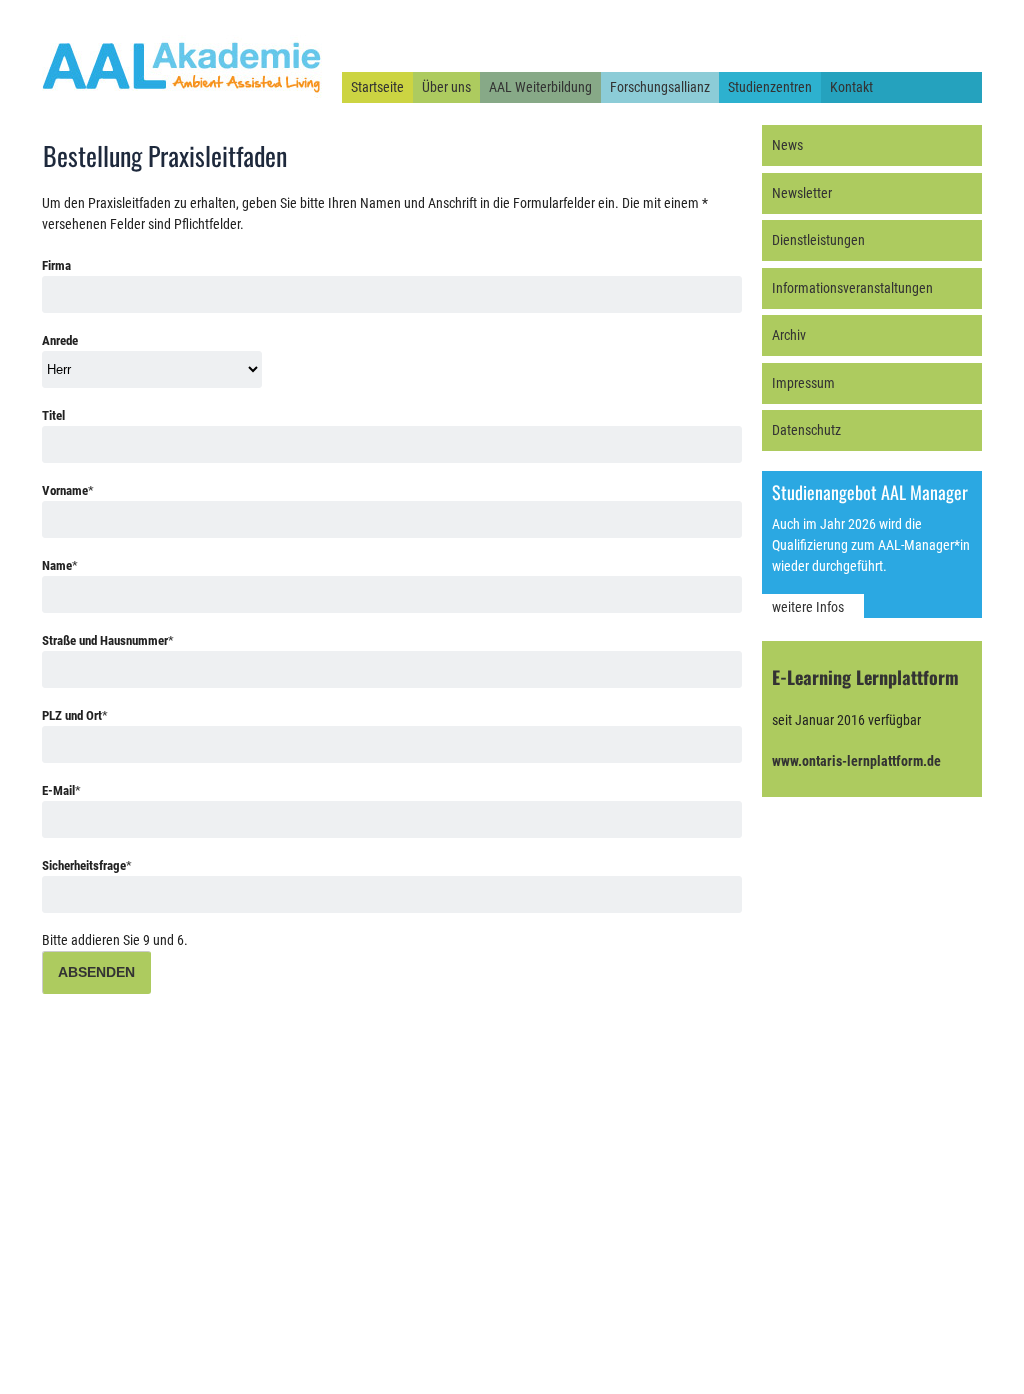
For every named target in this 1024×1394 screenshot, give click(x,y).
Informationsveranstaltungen (852, 288)
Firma (56, 265)
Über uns (446, 87)
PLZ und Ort (75, 715)
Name (60, 565)
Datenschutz (806, 430)
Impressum (803, 383)
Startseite (377, 87)
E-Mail (61, 790)
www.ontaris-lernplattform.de (856, 761)
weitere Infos (808, 607)
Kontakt (851, 87)
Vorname (68, 490)
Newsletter (802, 193)
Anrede (60, 340)
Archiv (789, 335)
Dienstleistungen (818, 240)
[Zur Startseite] (182, 93)
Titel (53, 415)
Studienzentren (770, 87)
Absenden (96, 972)
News (787, 145)
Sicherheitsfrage (87, 865)
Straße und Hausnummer (108, 640)
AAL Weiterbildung (540, 87)
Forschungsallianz (660, 87)
